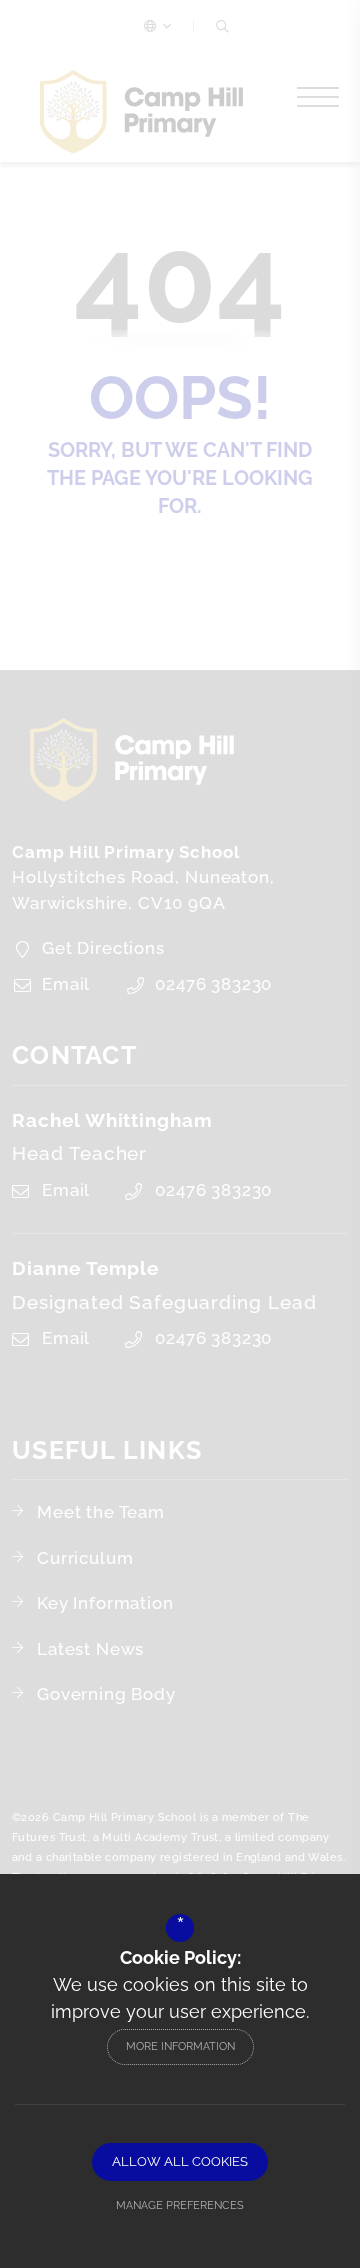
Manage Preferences (180, 2205)
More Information (180, 2046)
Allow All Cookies (180, 2161)
